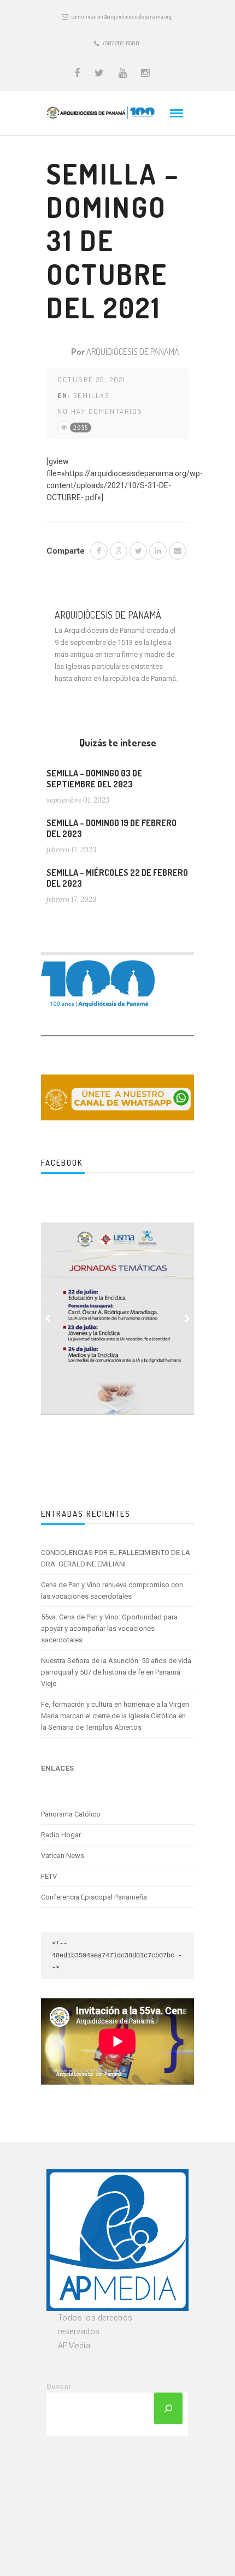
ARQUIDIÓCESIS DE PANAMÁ (133, 352)
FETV (49, 1876)
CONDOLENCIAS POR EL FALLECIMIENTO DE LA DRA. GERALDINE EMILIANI (116, 1558)
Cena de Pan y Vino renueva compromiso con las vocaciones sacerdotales (112, 1590)
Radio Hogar (61, 1835)
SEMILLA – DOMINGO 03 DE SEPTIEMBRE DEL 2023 (94, 779)
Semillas (91, 395)
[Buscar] (168, 2408)
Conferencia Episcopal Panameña (94, 1897)
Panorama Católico (71, 1814)
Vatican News (63, 1856)
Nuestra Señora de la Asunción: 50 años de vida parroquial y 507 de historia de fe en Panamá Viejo (116, 1672)
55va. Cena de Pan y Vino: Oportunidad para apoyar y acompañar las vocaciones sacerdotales (109, 1628)
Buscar (59, 2386)
